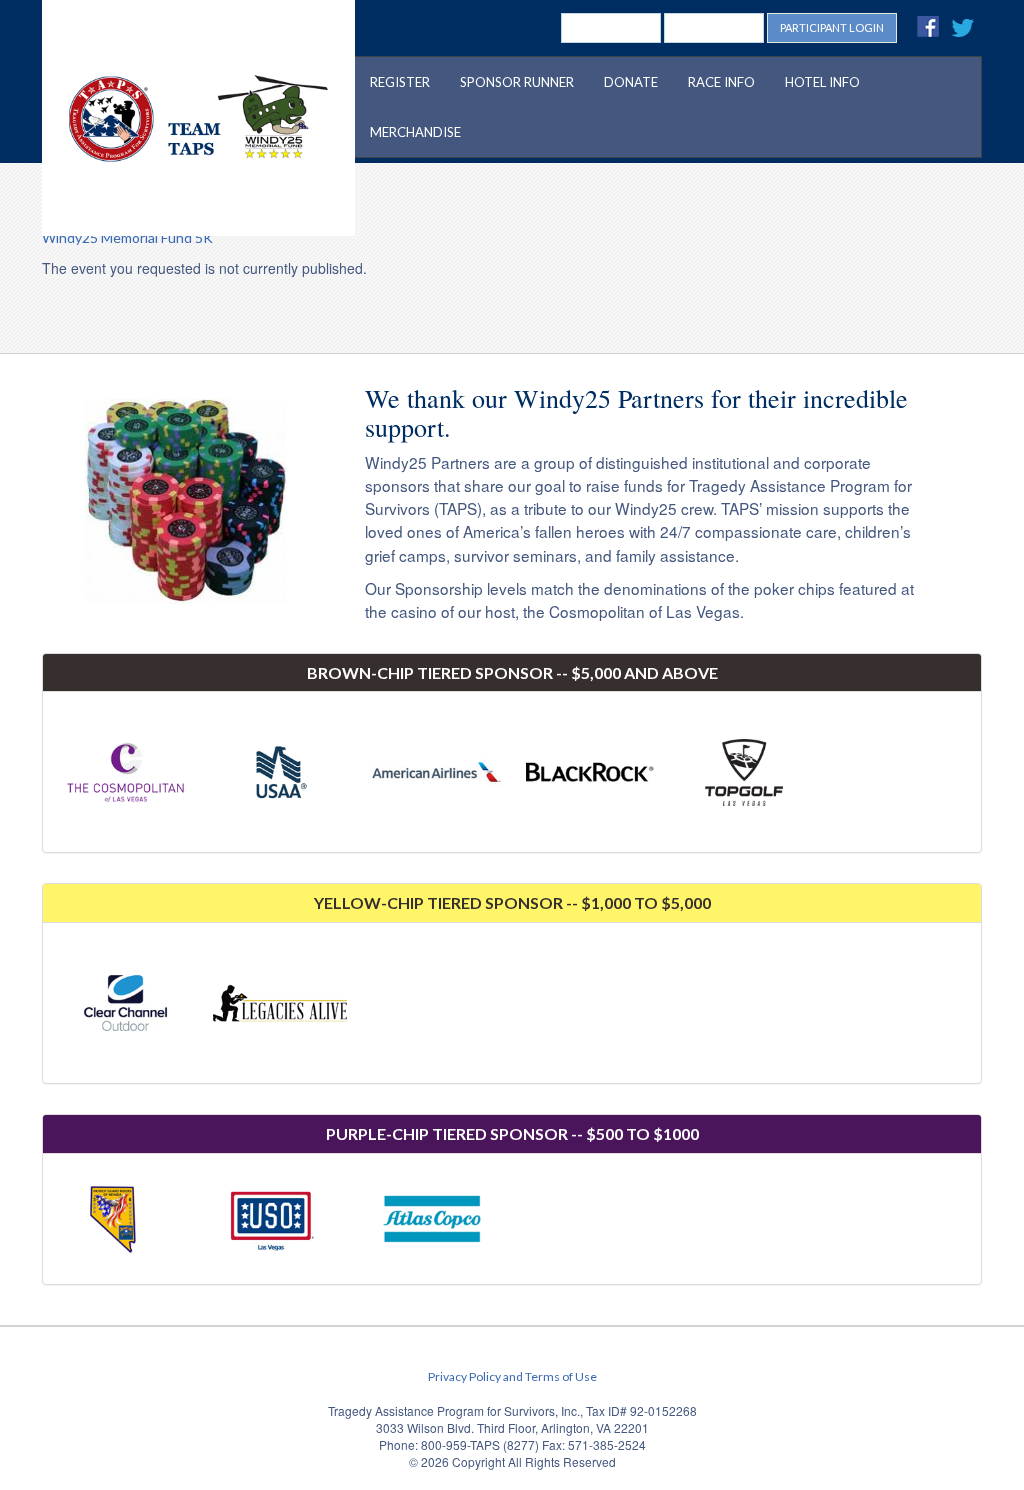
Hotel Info (822, 82)
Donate (631, 82)
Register (400, 82)
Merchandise (415, 132)
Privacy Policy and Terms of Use (512, 1376)
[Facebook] (929, 26)
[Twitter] (964, 26)
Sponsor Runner (517, 82)
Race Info (721, 82)
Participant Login (832, 27)
